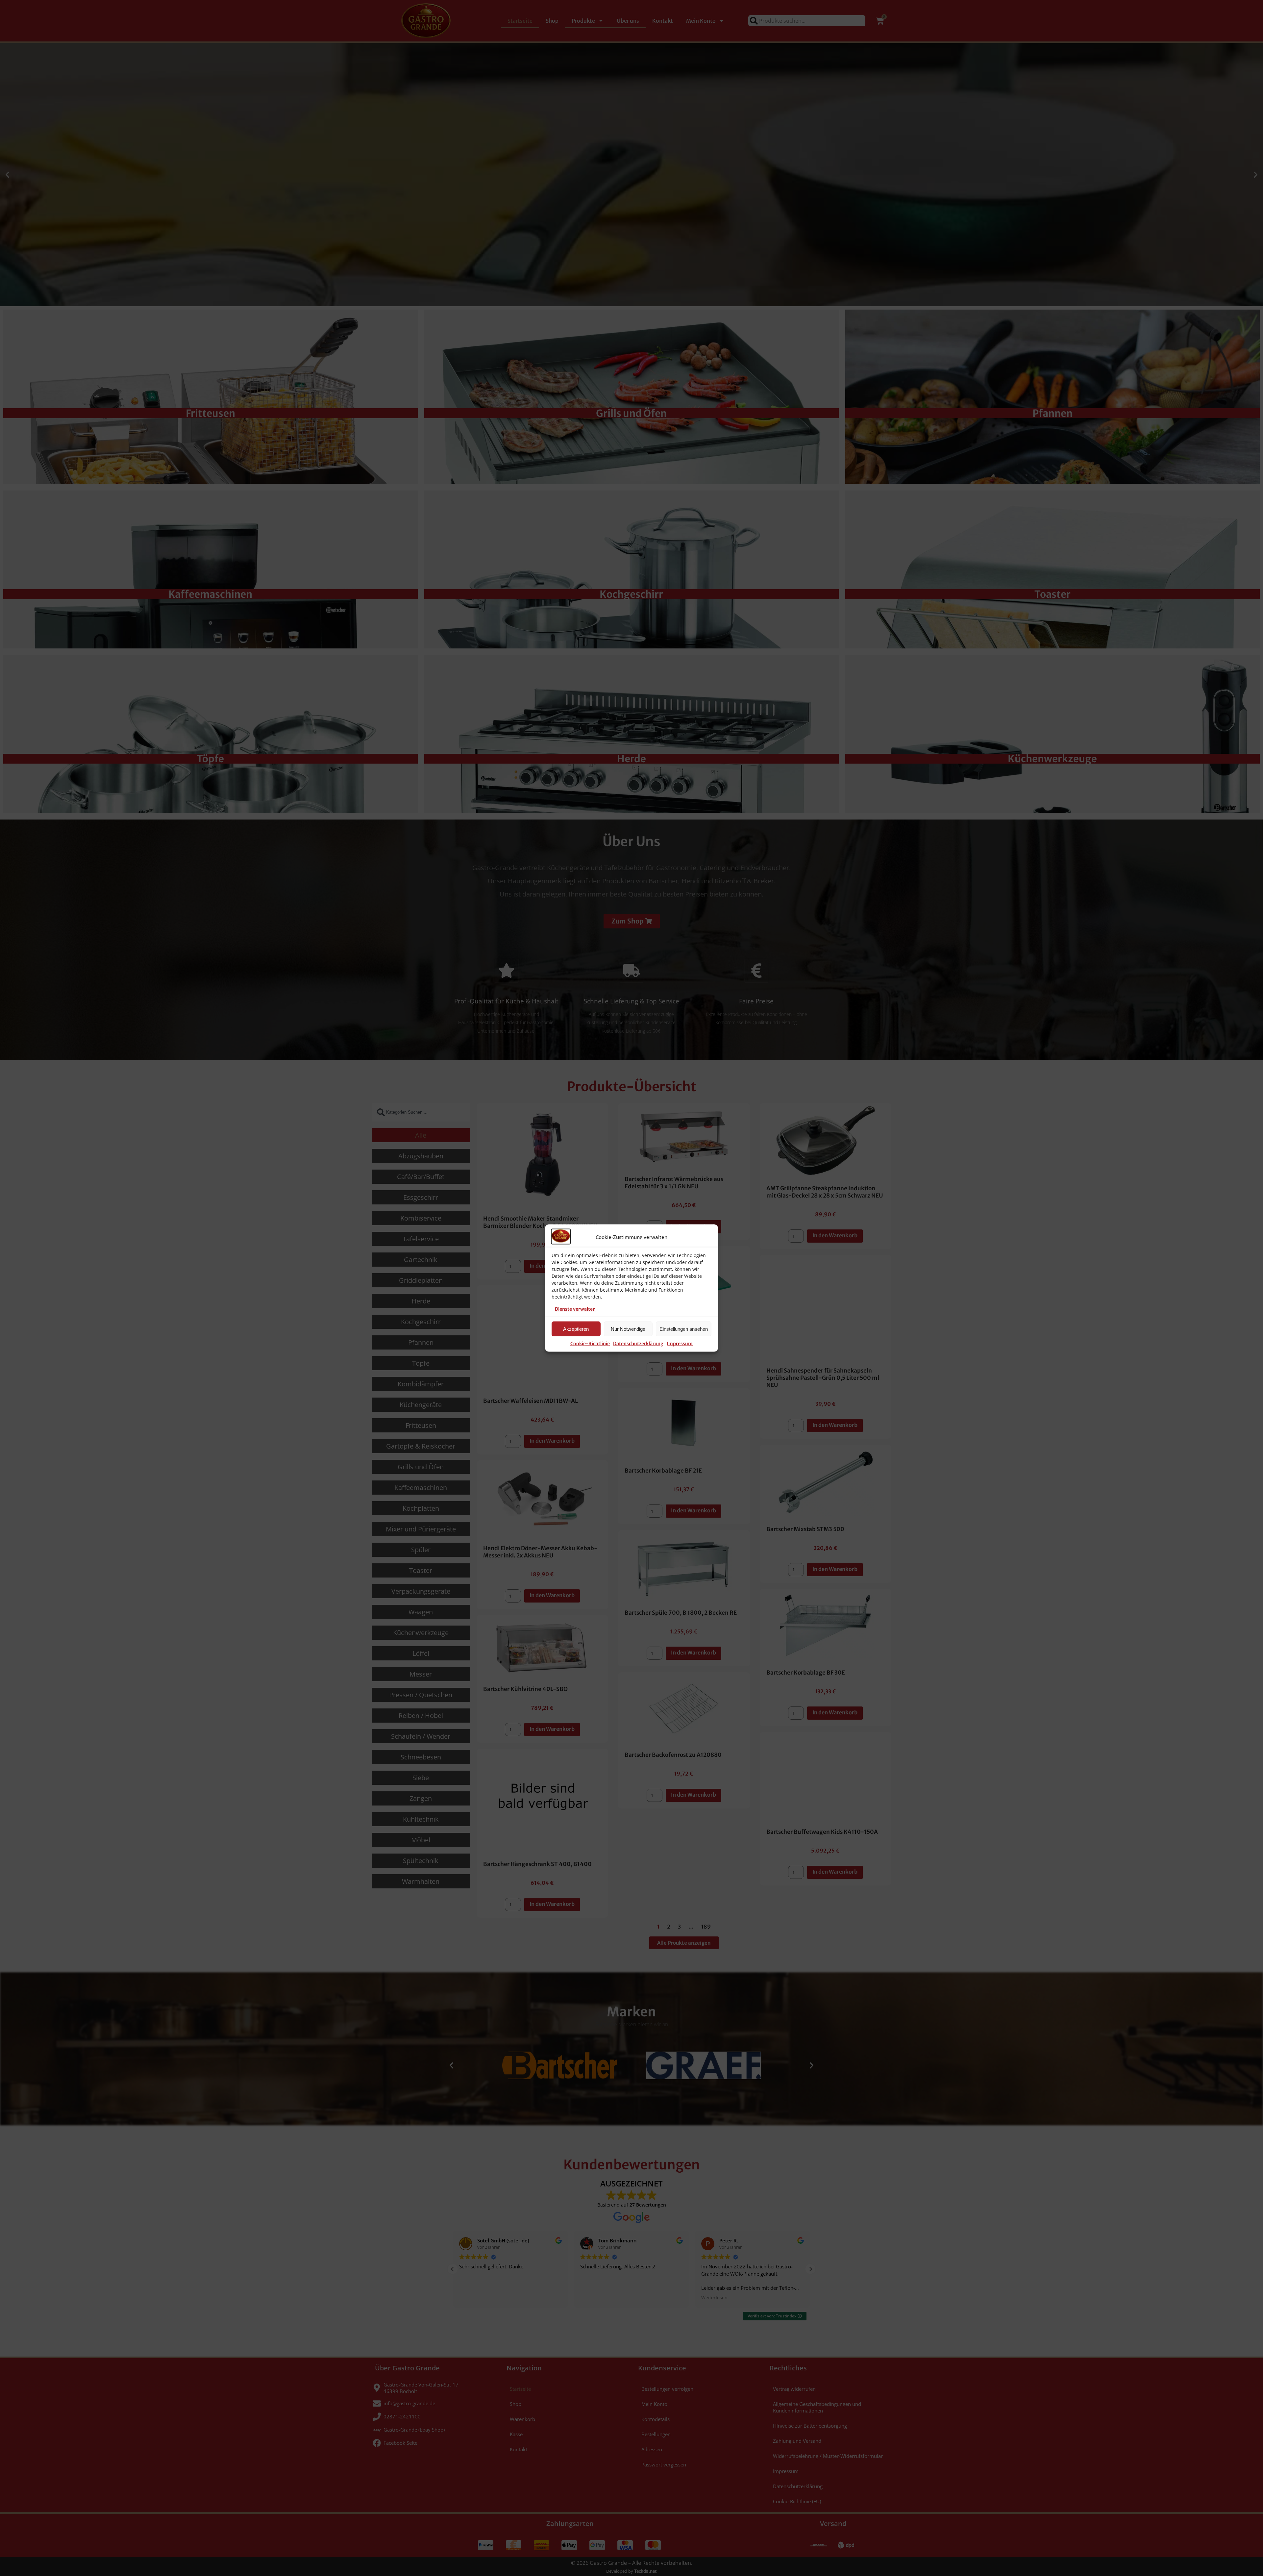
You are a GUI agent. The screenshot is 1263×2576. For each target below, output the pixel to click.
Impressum (680, 1344)
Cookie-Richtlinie (590, 1344)
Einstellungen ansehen (684, 1329)
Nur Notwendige (628, 1329)
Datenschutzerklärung (638, 1344)
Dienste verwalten (575, 1309)
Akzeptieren (576, 1329)
